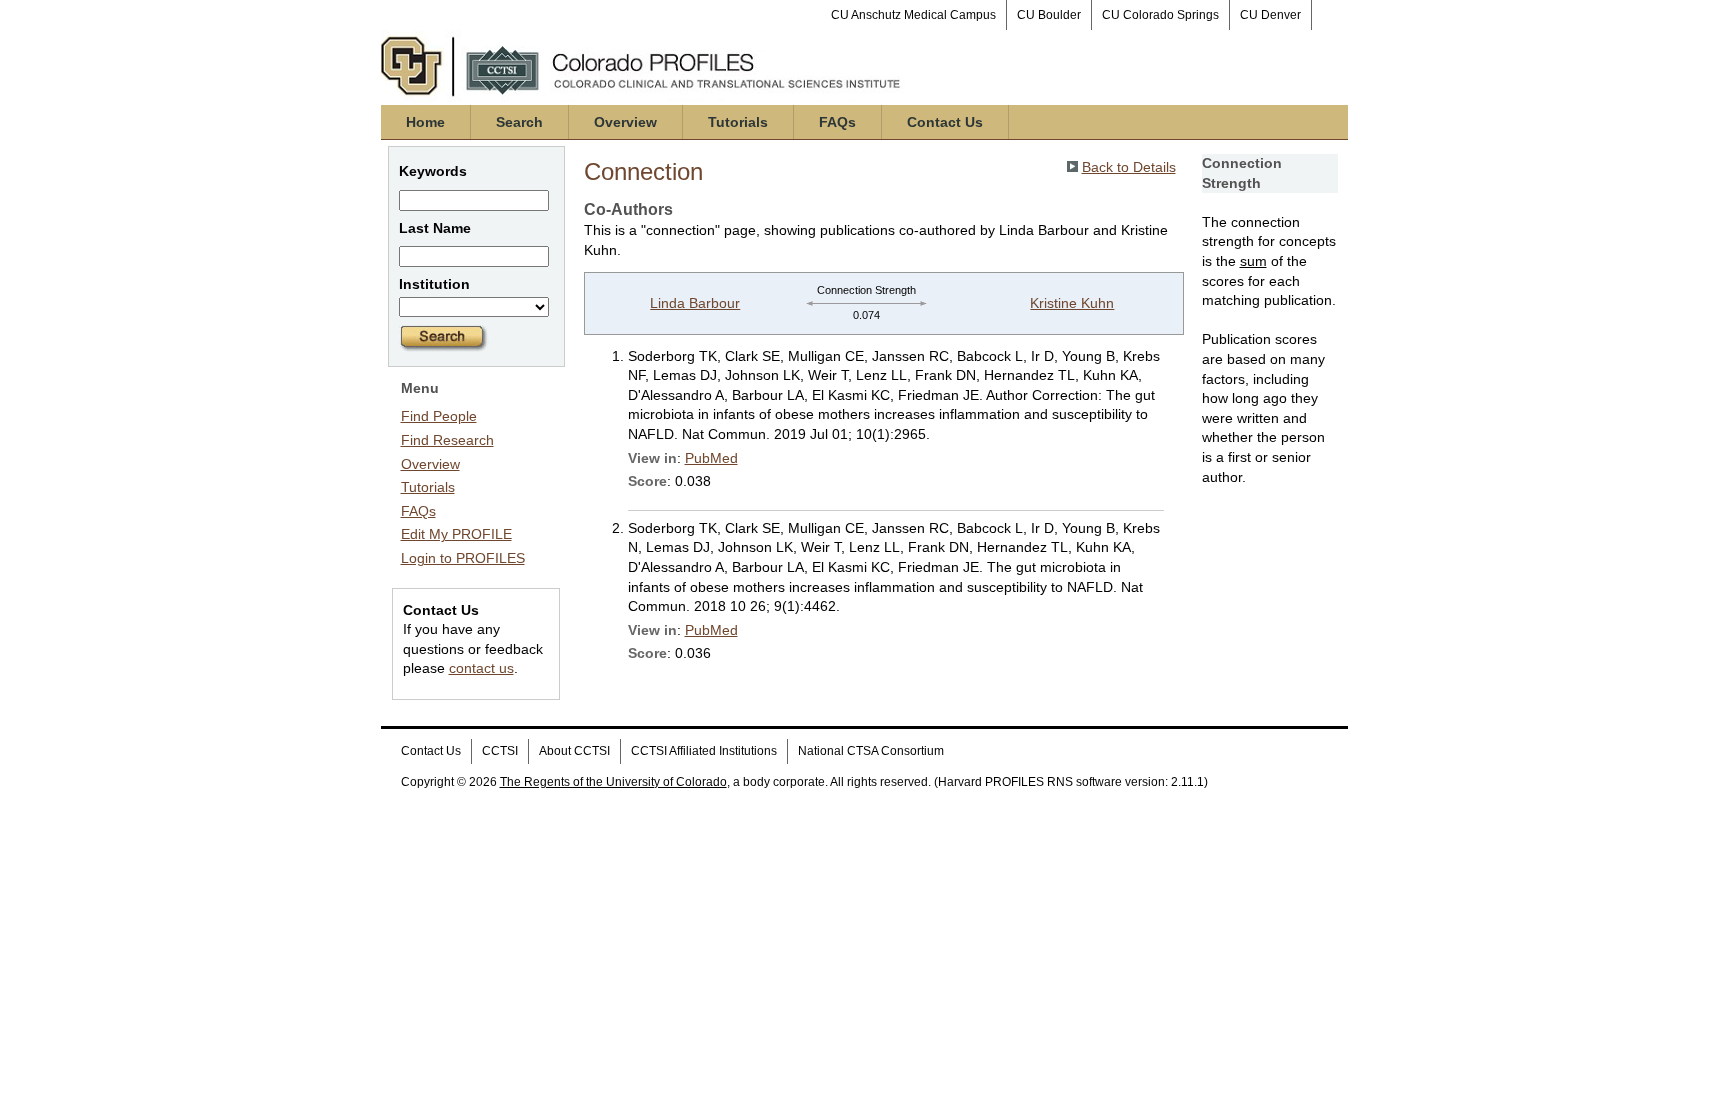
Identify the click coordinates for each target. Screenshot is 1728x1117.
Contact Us (945, 122)
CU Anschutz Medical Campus (913, 15)
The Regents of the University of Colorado (613, 782)
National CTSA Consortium (871, 751)
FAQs (837, 122)
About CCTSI (574, 751)
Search (519, 122)
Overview (625, 122)
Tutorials (738, 122)
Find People (439, 416)
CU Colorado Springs (1160, 15)
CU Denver (1270, 15)
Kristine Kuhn (1072, 303)
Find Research (447, 440)
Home (425, 122)
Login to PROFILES (463, 558)
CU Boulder (1049, 15)
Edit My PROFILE (456, 534)
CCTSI (500, 751)
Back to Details (1129, 167)
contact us (481, 668)
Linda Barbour (695, 303)
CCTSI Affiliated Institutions (704, 751)
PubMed (711, 458)
